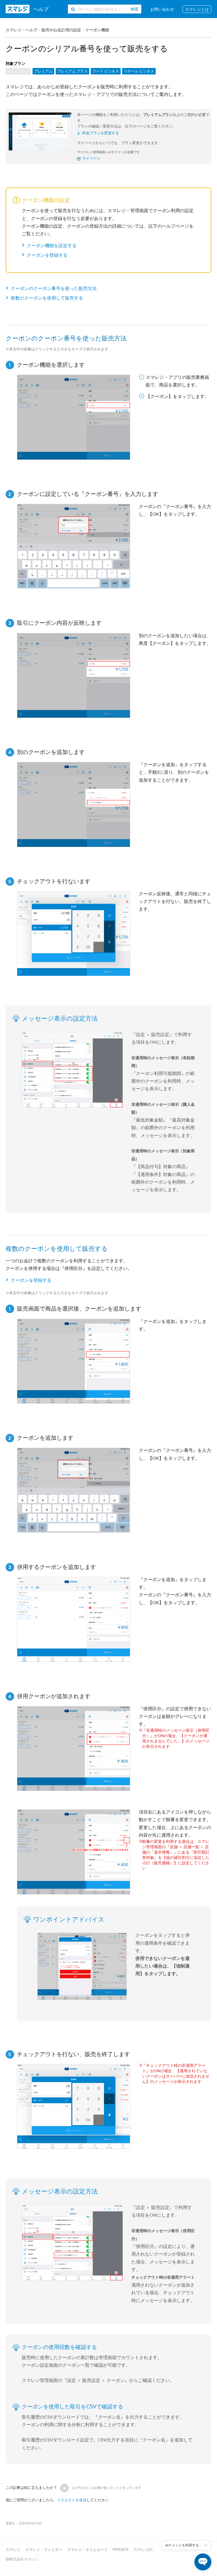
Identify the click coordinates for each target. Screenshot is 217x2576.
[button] (64, 2488)
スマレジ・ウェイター (44, 2549)
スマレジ (13, 2549)
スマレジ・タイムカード (87, 2549)
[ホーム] (27, 9)
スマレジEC (143, 2549)
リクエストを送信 (72, 2500)
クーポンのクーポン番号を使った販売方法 (54, 288)
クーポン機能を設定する (52, 245)
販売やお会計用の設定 (61, 30)
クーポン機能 (97, 30)
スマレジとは (197, 9)
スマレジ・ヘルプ (21, 30)
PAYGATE (121, 2549)
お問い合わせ (162, 9)
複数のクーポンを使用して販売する (47, 298)
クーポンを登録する (47, 255)
